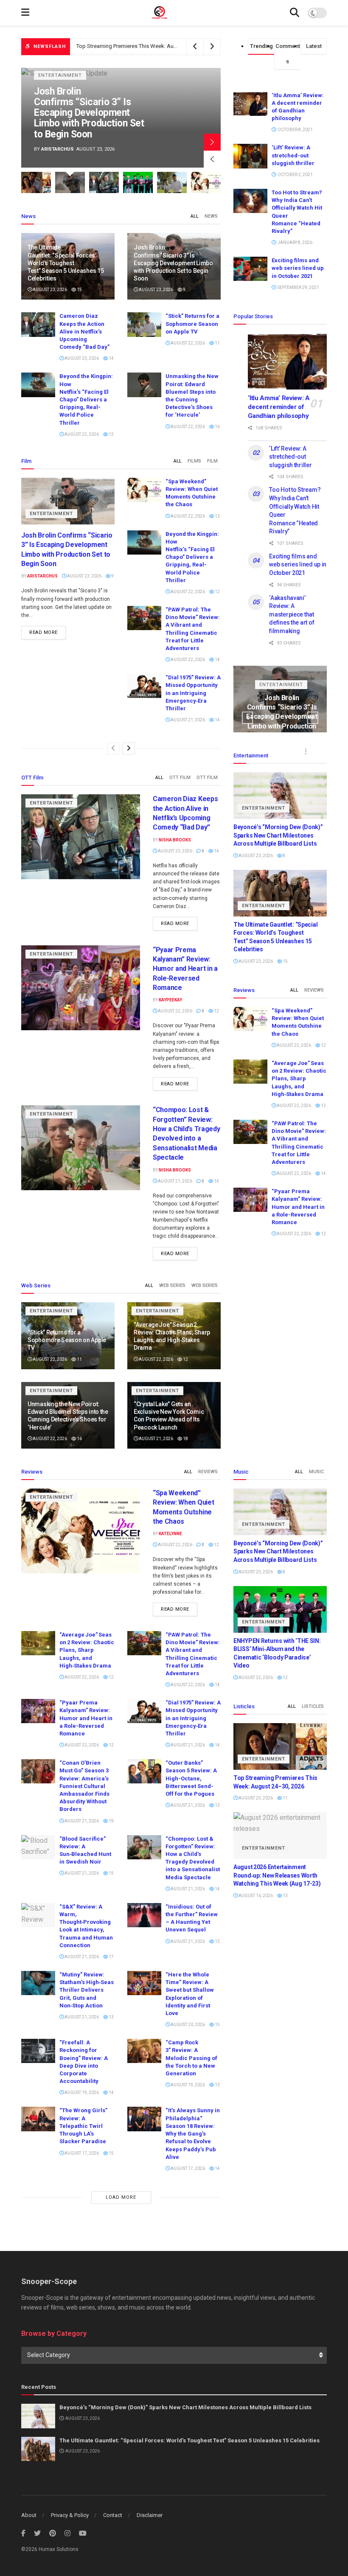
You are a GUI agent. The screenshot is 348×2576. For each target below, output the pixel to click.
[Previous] (113, 748)
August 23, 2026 (49, 290)
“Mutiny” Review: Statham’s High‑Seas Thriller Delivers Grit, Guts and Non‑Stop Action (87, 1990)
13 (217, 1805)
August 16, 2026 (255, 1896)
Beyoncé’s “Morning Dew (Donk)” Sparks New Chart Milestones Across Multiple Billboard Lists (278, 835)
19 (111, 1821)
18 (185, 1439)
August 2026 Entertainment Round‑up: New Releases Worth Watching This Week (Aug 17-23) (277, 1875)
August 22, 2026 (187, 343)
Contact (113, 2515)
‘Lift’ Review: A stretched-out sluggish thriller (293, 155)
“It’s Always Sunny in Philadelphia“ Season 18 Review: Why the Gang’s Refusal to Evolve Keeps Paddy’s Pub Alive (193, 2133)
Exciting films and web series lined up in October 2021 (298, 268)
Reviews (314, 990)
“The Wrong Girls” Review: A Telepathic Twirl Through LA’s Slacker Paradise (83, 2126)
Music (316, 1472)
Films (194, 461)
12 (111, 434)
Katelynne (170, 1534)
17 (111, 1957)
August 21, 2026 (187, 720)
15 (79, 290)
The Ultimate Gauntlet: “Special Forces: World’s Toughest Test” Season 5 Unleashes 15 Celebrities (66, 263)
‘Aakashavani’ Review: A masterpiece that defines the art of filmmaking (292, 614)
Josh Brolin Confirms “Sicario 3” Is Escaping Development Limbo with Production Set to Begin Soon (173, 263)
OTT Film (180, 778)
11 (217, 343)
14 (111, 358)
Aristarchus (42, 576)
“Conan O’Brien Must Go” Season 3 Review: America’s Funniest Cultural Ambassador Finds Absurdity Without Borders (84, 1786)
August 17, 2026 (81, 2153)
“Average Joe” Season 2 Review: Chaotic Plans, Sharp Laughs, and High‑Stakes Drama (299, 1079)
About (29, 2515)
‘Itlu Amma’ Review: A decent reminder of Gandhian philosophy (279, 407)
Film (212, 461)
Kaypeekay (170, 1000)
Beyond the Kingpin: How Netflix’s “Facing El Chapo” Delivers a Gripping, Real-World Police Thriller (86, 399)
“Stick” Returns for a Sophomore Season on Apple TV (192, 324)
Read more (43, 632)
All (195, 216)
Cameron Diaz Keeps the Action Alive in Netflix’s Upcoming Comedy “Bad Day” (172, 48)
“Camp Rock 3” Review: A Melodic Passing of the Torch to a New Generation (191, 2058)
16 (217, 427)
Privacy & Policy (70, 2515)
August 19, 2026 (81, 2092)
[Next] (129, 748)
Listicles (313, 1706)
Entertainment (60, 86)
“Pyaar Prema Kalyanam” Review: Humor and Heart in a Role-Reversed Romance (185, 969)
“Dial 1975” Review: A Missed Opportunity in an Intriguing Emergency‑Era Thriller (193, 693)
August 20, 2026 (187, 2025)
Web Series (172, 1285)
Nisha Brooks (59, 149)
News (211, 216)
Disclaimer (150, 2515)
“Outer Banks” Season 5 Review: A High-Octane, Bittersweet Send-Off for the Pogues (191, 1778)
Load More (121, 2197)
